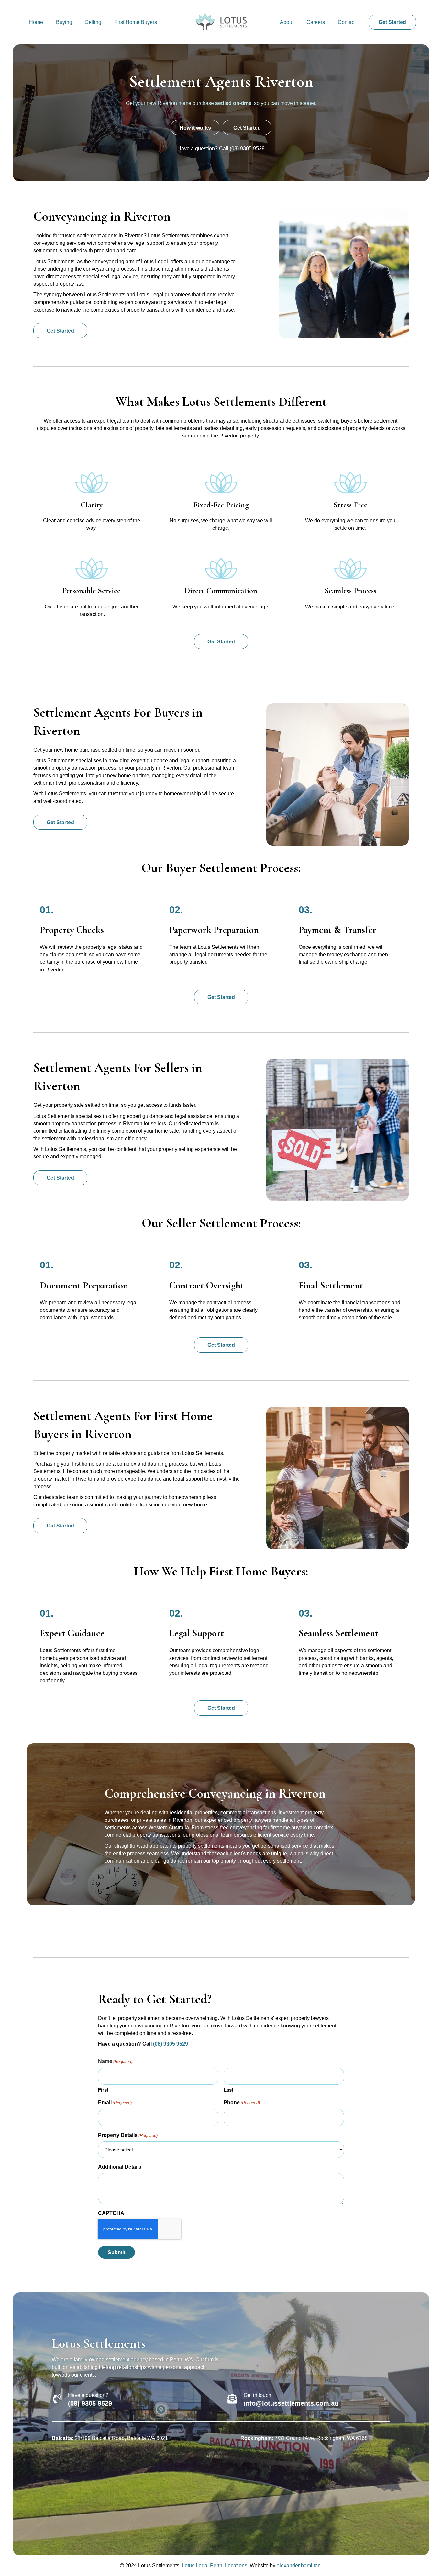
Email (115, 2102)
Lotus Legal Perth (202, 2565)
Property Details (128, 2135)
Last (228, 2090)
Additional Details (120, 2167)
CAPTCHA (111, 2213)
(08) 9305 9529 (247, 148)
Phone (242, 2102)
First (103, 2090)
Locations (236, 2565)
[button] (392, 22)
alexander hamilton (299, 2565)
